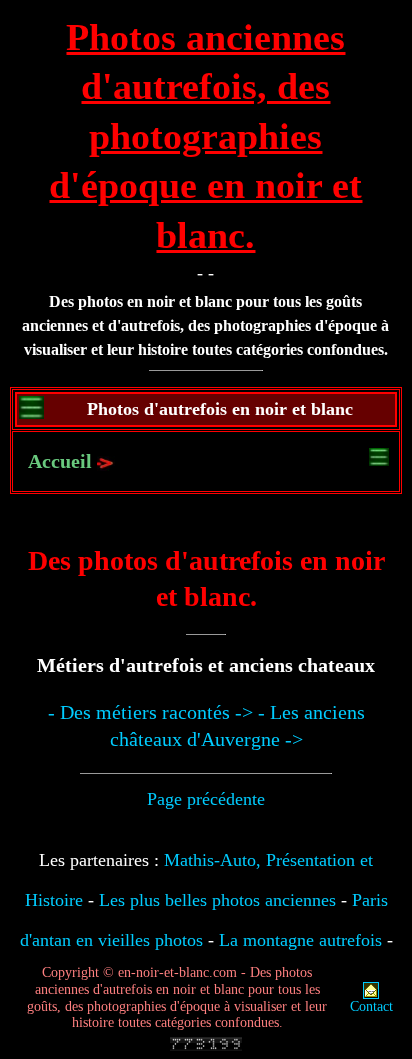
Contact (371, 1006)
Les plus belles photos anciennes (217, 900)
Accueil (60, 461)
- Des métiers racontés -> (150, 712)
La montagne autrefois (300, 940)
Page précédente (206, 799)
